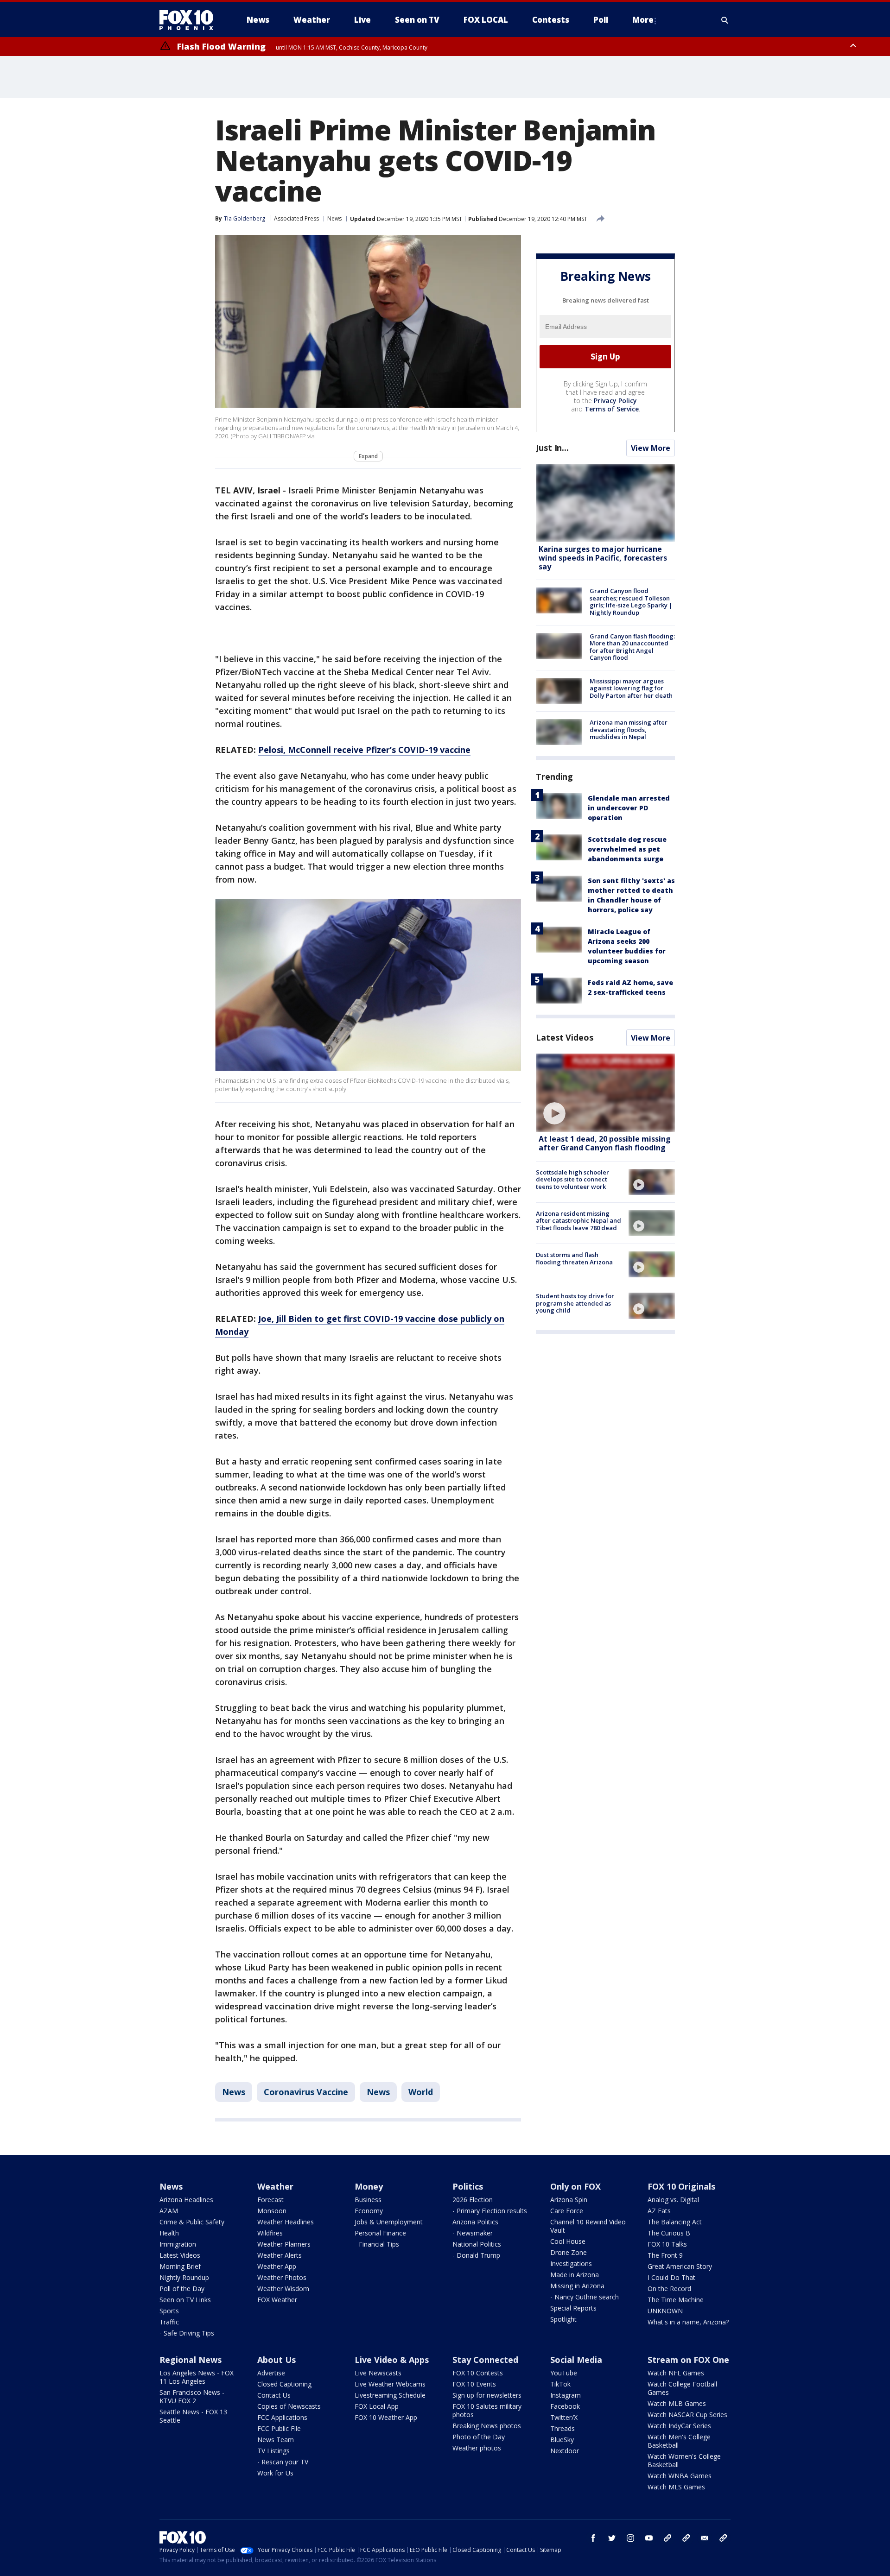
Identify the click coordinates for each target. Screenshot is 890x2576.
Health (169, 2233)
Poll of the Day (182, 2289)
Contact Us (274, 2395)
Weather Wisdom (283, 2289)
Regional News (191, 2360)
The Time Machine (676, 2300)
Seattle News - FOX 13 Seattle (193, 2416)
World (421, 2092)
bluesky (686, 2538)
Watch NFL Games (676, 2373)
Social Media (576, 2360)
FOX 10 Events (474, 2384)
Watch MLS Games (676, 2487)
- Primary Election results (490, 2211)
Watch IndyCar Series (679, 2426)
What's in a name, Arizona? (688, 2322)
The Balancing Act (675, 2222)
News (334, 218)
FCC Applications (282, 2417)
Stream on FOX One (688, 2360)
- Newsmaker (473, 2233)
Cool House (568, 2241)
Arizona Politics (475, 2222)
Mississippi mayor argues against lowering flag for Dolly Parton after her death (631, 688)
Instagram (566, 2395)
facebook (593, 2538)
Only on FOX (575, 2186)
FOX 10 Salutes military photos (487, 2410)
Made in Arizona (575, 2275)
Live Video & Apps (392, 2360)
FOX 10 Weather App (386, 2417)
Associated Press (296, 218)
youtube (649, 2538)
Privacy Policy (615, 401)
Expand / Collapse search (725, 20)
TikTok (560, 2384)
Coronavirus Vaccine (306, 2092)
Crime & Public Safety (192, 2222)
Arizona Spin (569, 2200)
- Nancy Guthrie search (585, 2297)
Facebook (565, 2406)
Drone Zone (569, 2252)
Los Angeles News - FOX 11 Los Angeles (197, 2377)
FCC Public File (279, 2428)
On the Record (669, 2289)
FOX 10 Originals (681, 2186)
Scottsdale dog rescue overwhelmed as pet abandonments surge (627, 849)
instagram (630, 2538)
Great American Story (680, 2266)
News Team (276, 2440)
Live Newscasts (378, 2373)
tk (667, 2538)
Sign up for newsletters (487, 2395)
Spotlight (563, 2319)
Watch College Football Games (682, 2388)
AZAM (169, 2211)
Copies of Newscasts (289, 2406)
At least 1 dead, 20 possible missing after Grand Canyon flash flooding (605, 1143)
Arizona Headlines (186, 2200)
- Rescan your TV (283, 2462)
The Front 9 (665, 2255)
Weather (275, 2186)
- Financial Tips (377, 2244)
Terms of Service (612, 409)
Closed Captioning (284, 2384)
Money (369, 2186)
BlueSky (562, 2440)
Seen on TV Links (185, 2300)
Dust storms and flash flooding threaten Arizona (574, 1258)
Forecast (270, 2200)
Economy (369, 2211)
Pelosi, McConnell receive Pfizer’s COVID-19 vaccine (364, 750)
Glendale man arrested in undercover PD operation (629, 808)
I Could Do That (671, 2277)
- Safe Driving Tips (187, 2333)
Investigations (571, 2263)
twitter (612, 2538)
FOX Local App (377, 2406)
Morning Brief (180, 2266)
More (643, 20)
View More (651, 448)
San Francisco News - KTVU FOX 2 (192, 2396)
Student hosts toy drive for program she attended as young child (575, 1303)
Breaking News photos (487, 2426)
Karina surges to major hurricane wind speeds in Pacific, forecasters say (603, 558)
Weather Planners (284, 2244)
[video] (605, 1093)
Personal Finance (380, 2233)
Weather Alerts (280, 2255)
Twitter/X (564, 2417)
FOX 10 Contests (478, 2373)
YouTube (564, 2373)
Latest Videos (565, 1037)
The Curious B (669, 2233)
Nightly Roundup (184, 2277)
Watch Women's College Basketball (684, 2460)
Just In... (552, 448)
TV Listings (273, 2451)
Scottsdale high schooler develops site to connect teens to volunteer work (572, 1179)
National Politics (477, 2244)
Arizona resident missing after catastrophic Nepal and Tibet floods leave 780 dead (578, 1221)
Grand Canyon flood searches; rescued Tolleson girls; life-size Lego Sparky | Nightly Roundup (631, 602)
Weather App (277, 2266)
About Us (277, 2360)
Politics (468, 2186)
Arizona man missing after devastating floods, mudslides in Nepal (629, 729)
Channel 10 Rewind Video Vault (588, 2226)
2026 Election (473, 2200)
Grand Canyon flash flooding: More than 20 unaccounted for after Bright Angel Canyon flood (632, 647)
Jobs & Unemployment (389, 2222)
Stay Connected (485, 2360)
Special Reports (573, 2308)
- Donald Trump (476, 2255)
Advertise (271, 2373)
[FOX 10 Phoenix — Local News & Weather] (190, 20)
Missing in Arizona (577, 2286)
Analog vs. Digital (673, 2200)
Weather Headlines (286, 2222)
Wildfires (270, 2233)
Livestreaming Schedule (390, 2395)
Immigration (178, 2244)
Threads (563, 2428)
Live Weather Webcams (390, 2384)
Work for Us (275, 2473)
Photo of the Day (479, 2437)
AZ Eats (659, 2211)
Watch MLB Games (677, 2403)
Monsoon (272, 2211)
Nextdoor (565, 2451)
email (705, 2538)
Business (368, 2200)
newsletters (723, 2538)
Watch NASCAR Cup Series (687, 2415)
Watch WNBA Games (680, 2476)
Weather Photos (282, 2277)
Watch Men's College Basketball (679, 2441)
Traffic (169, 2322)
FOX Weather (277, 2300)
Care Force (567, 2211)
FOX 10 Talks (667, 2244)
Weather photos (477, 2448)
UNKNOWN (665, 2311)
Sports (169, 2311)
